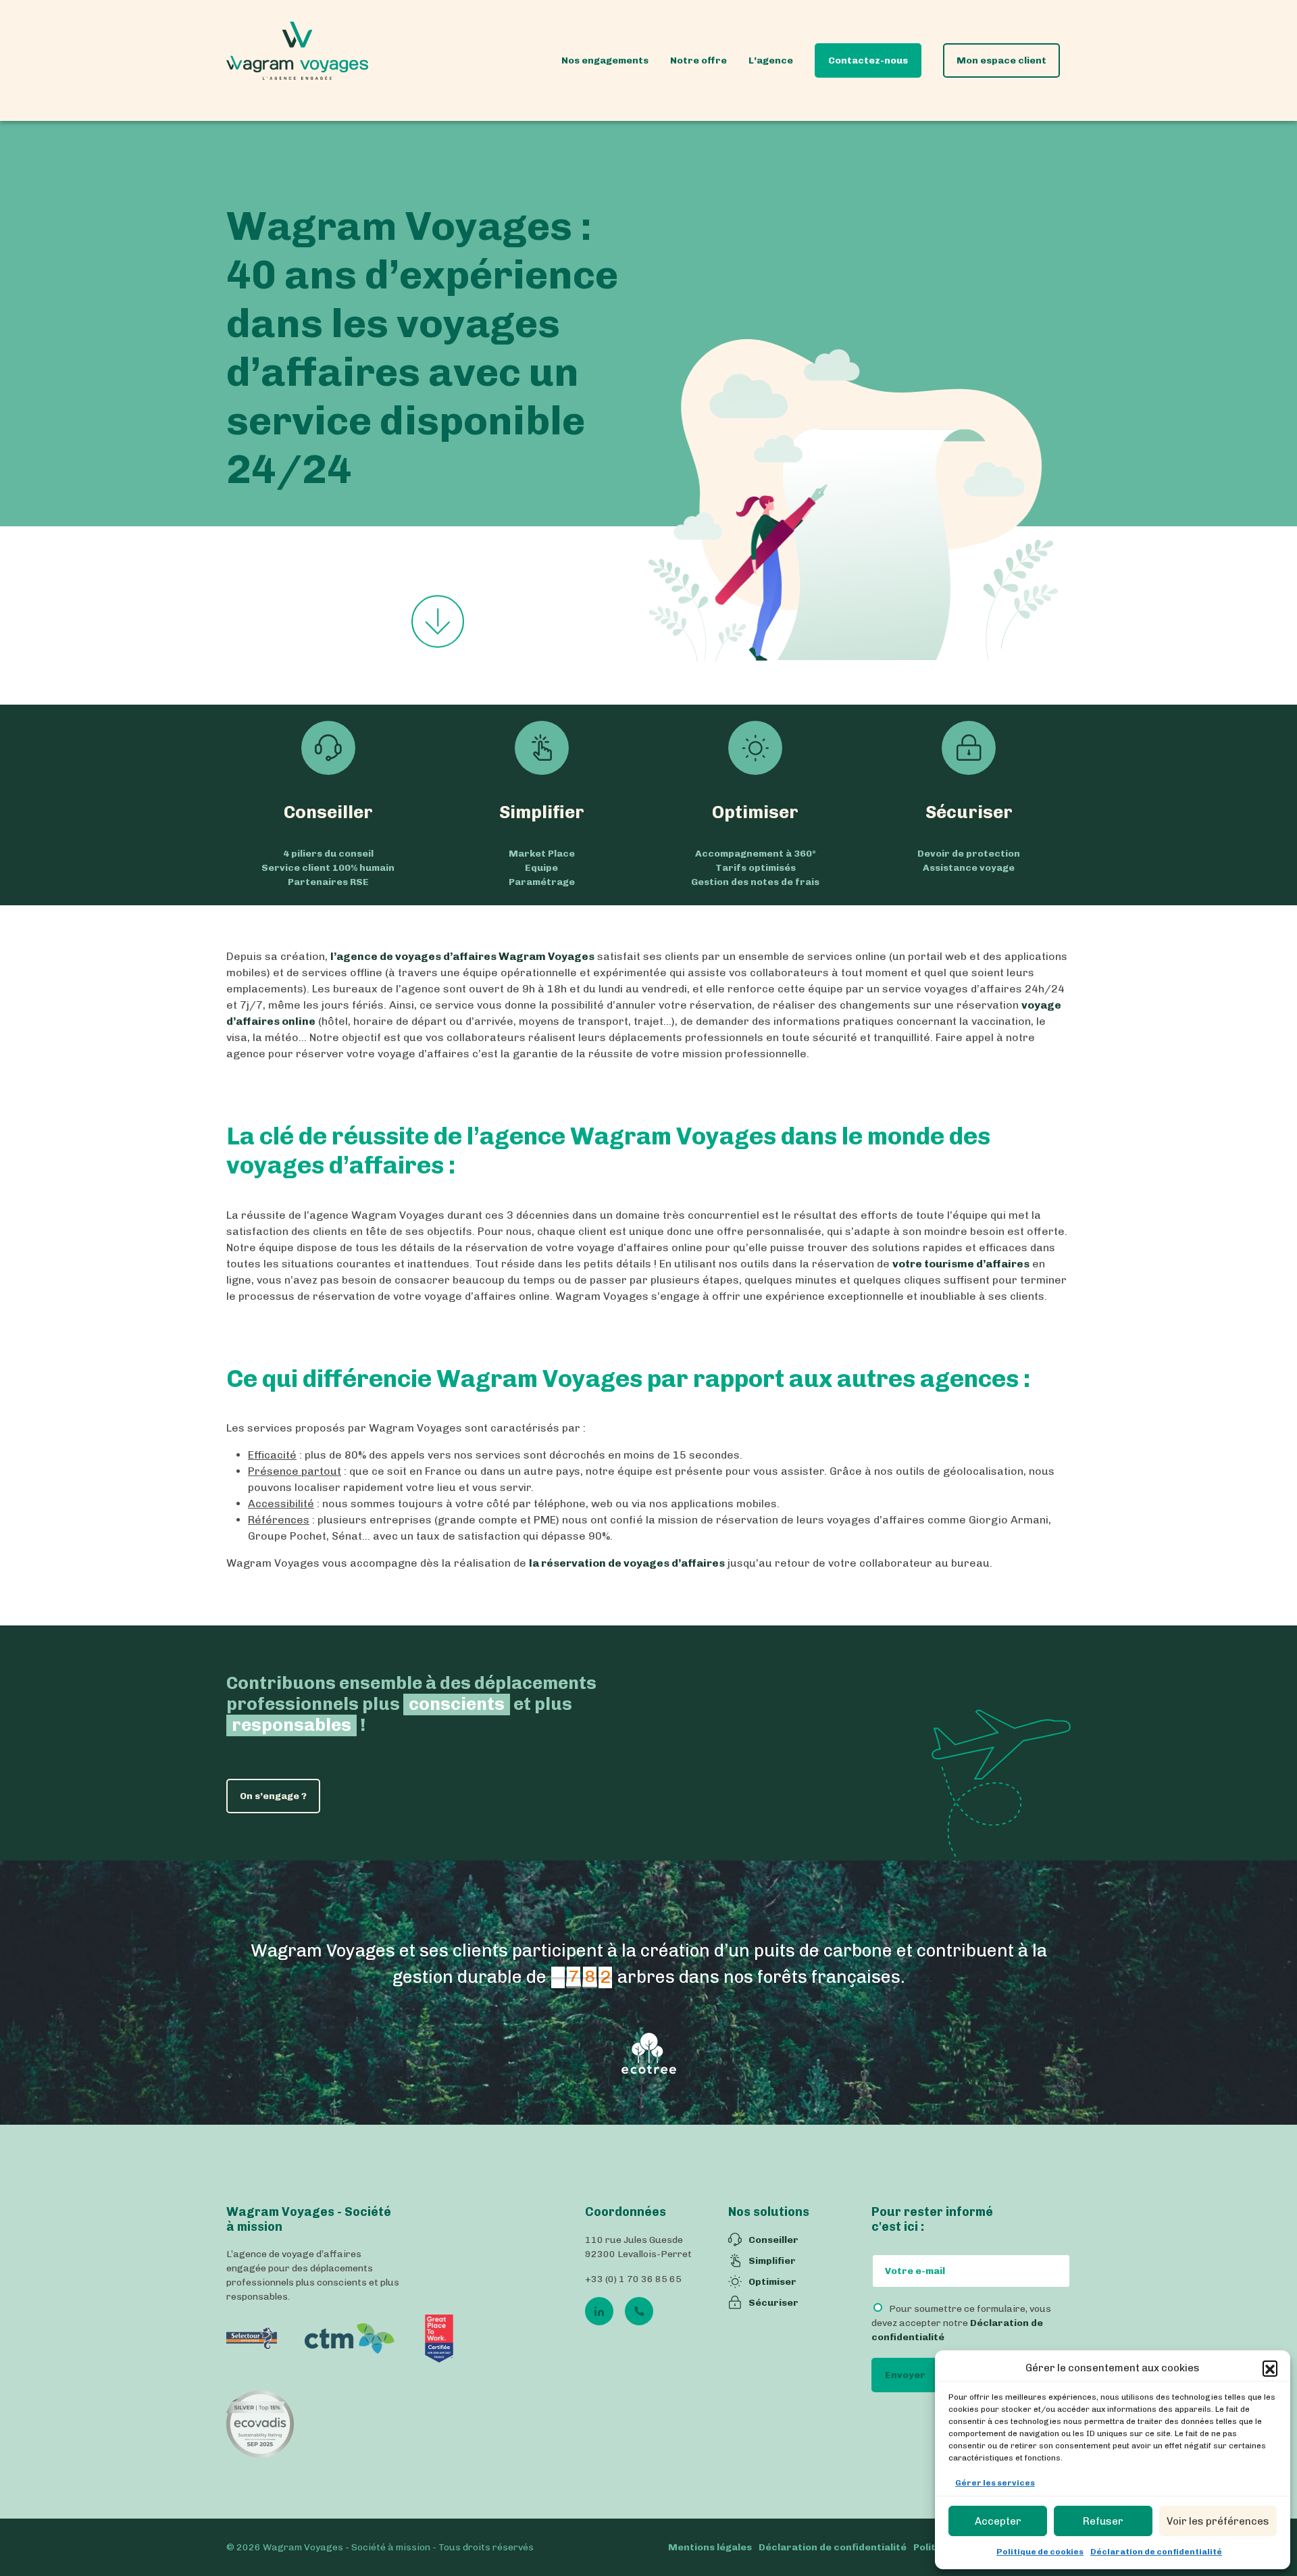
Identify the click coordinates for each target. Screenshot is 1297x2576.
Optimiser (755, 812)
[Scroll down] (438, 622)
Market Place (542, 854)
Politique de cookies (1040, 2552)
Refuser (1103, 2521)
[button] (1270, 2368)
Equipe (541, 868)
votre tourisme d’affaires (961, 1264)
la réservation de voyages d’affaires (627, 1563)
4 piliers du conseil (328, 854)
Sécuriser (969, 812)
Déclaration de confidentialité (1156, 2552)
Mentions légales (710, 2547)
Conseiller (328, 812)
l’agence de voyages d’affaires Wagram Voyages (462, 956)
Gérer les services (995, 2483)
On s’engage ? (273, 1796)
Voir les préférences (1218, 2521)
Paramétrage (542, 882)
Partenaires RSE (328, 882)
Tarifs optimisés (756, 868)
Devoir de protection (969, 854)
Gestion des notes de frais (755, 882)
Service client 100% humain (328, 868)
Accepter (998, 2521)
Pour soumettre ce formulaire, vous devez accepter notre (961, 2324)
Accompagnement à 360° (756, 854)
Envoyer (905, 2376)
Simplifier (542, 812)
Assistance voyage (969, 868)
